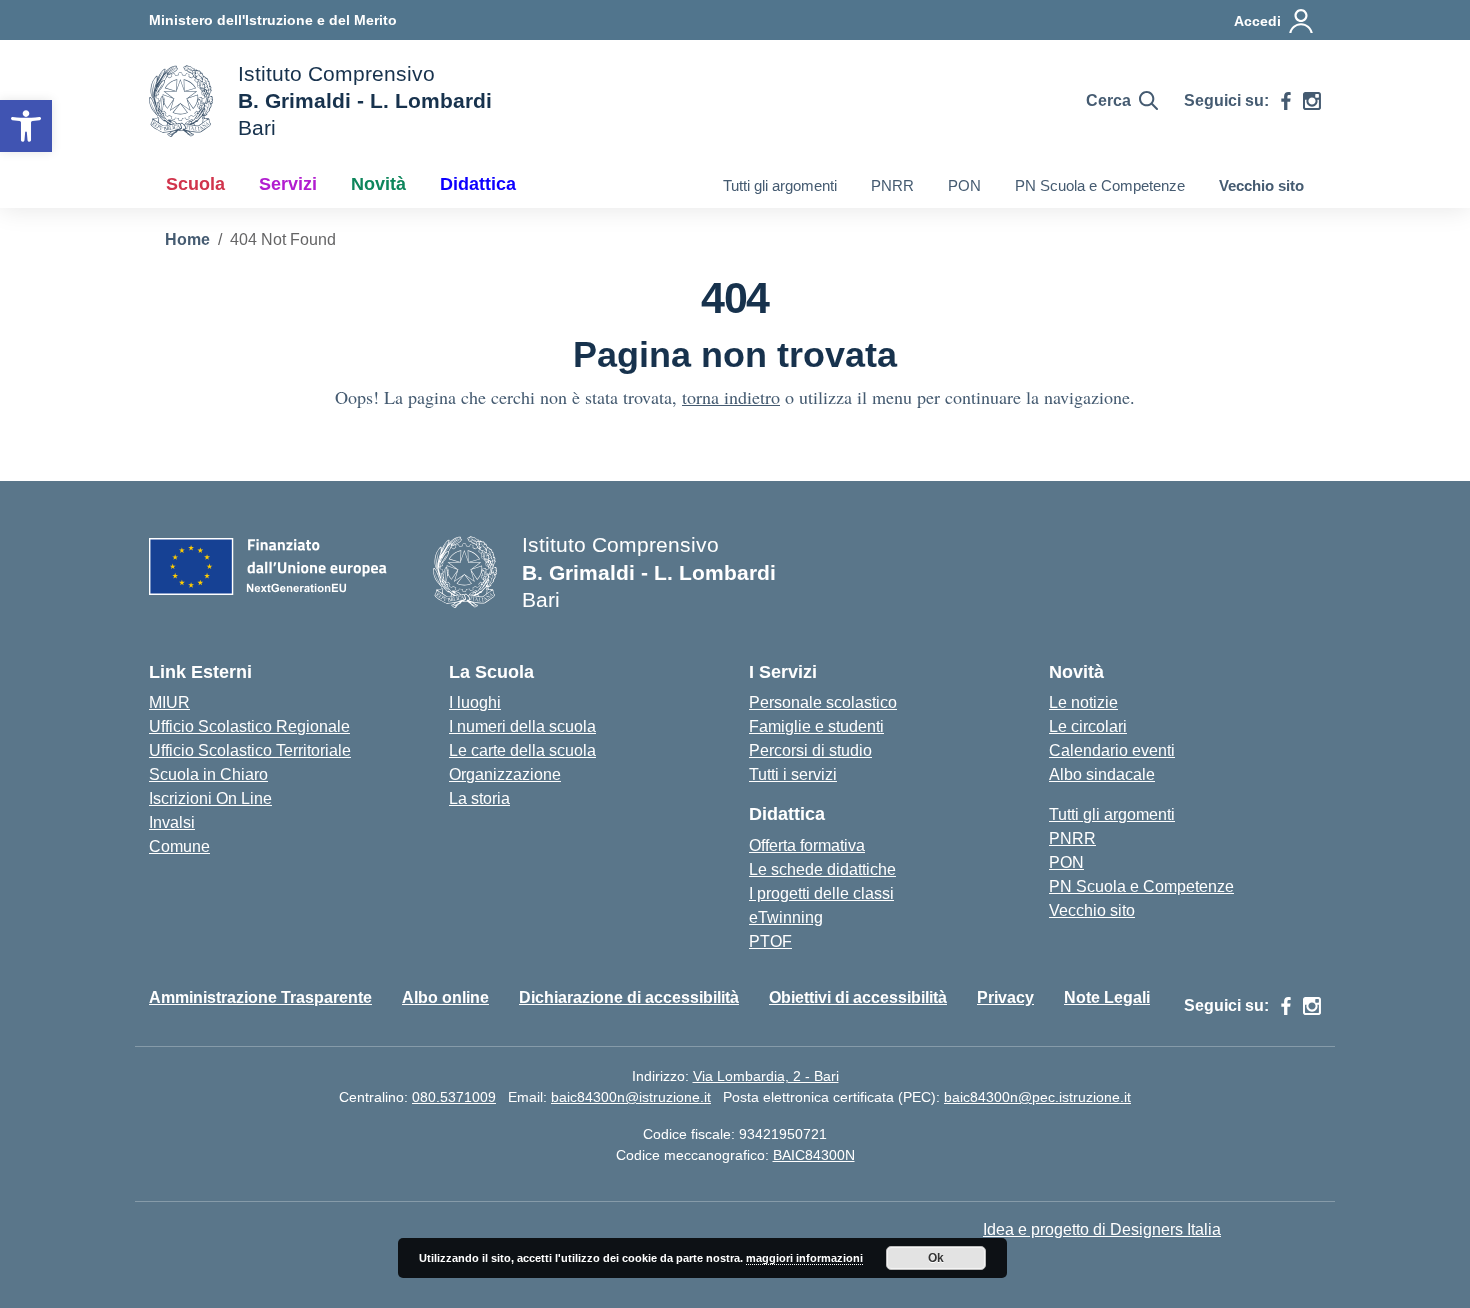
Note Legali (1107, 997)
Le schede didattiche (822, 869)
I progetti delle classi (821, 893)
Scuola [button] (195, 184)
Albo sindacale (1102, 774)
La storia (479, 798)
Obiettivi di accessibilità (858, 997)
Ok (936, 1258)
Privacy (1005, 997)
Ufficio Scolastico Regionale (249, 726)
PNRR (892, 185)
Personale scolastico (823, 702)
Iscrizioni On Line (210, 798)
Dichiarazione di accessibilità (629, 997)
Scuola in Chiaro (208, 774)
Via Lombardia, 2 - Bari (766, 1076)
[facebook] (1286, 101)
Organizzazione (505, 774)
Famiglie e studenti (816, 726)
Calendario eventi (1112, 750)
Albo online (445, 997)
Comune (179, 846)
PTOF (770, 941)
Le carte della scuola (522, 750)
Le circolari (1088, 726)
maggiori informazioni (804, 1258)
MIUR (169, 702)
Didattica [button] (478, 184)
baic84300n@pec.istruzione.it (1037, 1097)
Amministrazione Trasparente (260, 997)
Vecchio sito (1261, 185)
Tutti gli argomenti (780, 185)
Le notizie (1083, 702)
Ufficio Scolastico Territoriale (250, 750)
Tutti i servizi (793, 774)
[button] (26, 126)
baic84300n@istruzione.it (631, 1097)
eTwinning (786, 917)
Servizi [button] (288, 184)
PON (964, 185)
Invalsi (172, 822)
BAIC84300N (814, 1155)
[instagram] (1312, 101)
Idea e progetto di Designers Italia (1102, 1229)
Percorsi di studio (810, 750)
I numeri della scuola (522, 726)
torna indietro (731, 397)
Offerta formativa (807, 845)
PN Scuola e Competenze (1100, 185)
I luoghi (475, 702)
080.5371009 (454, 1097)
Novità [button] (378, 184)
